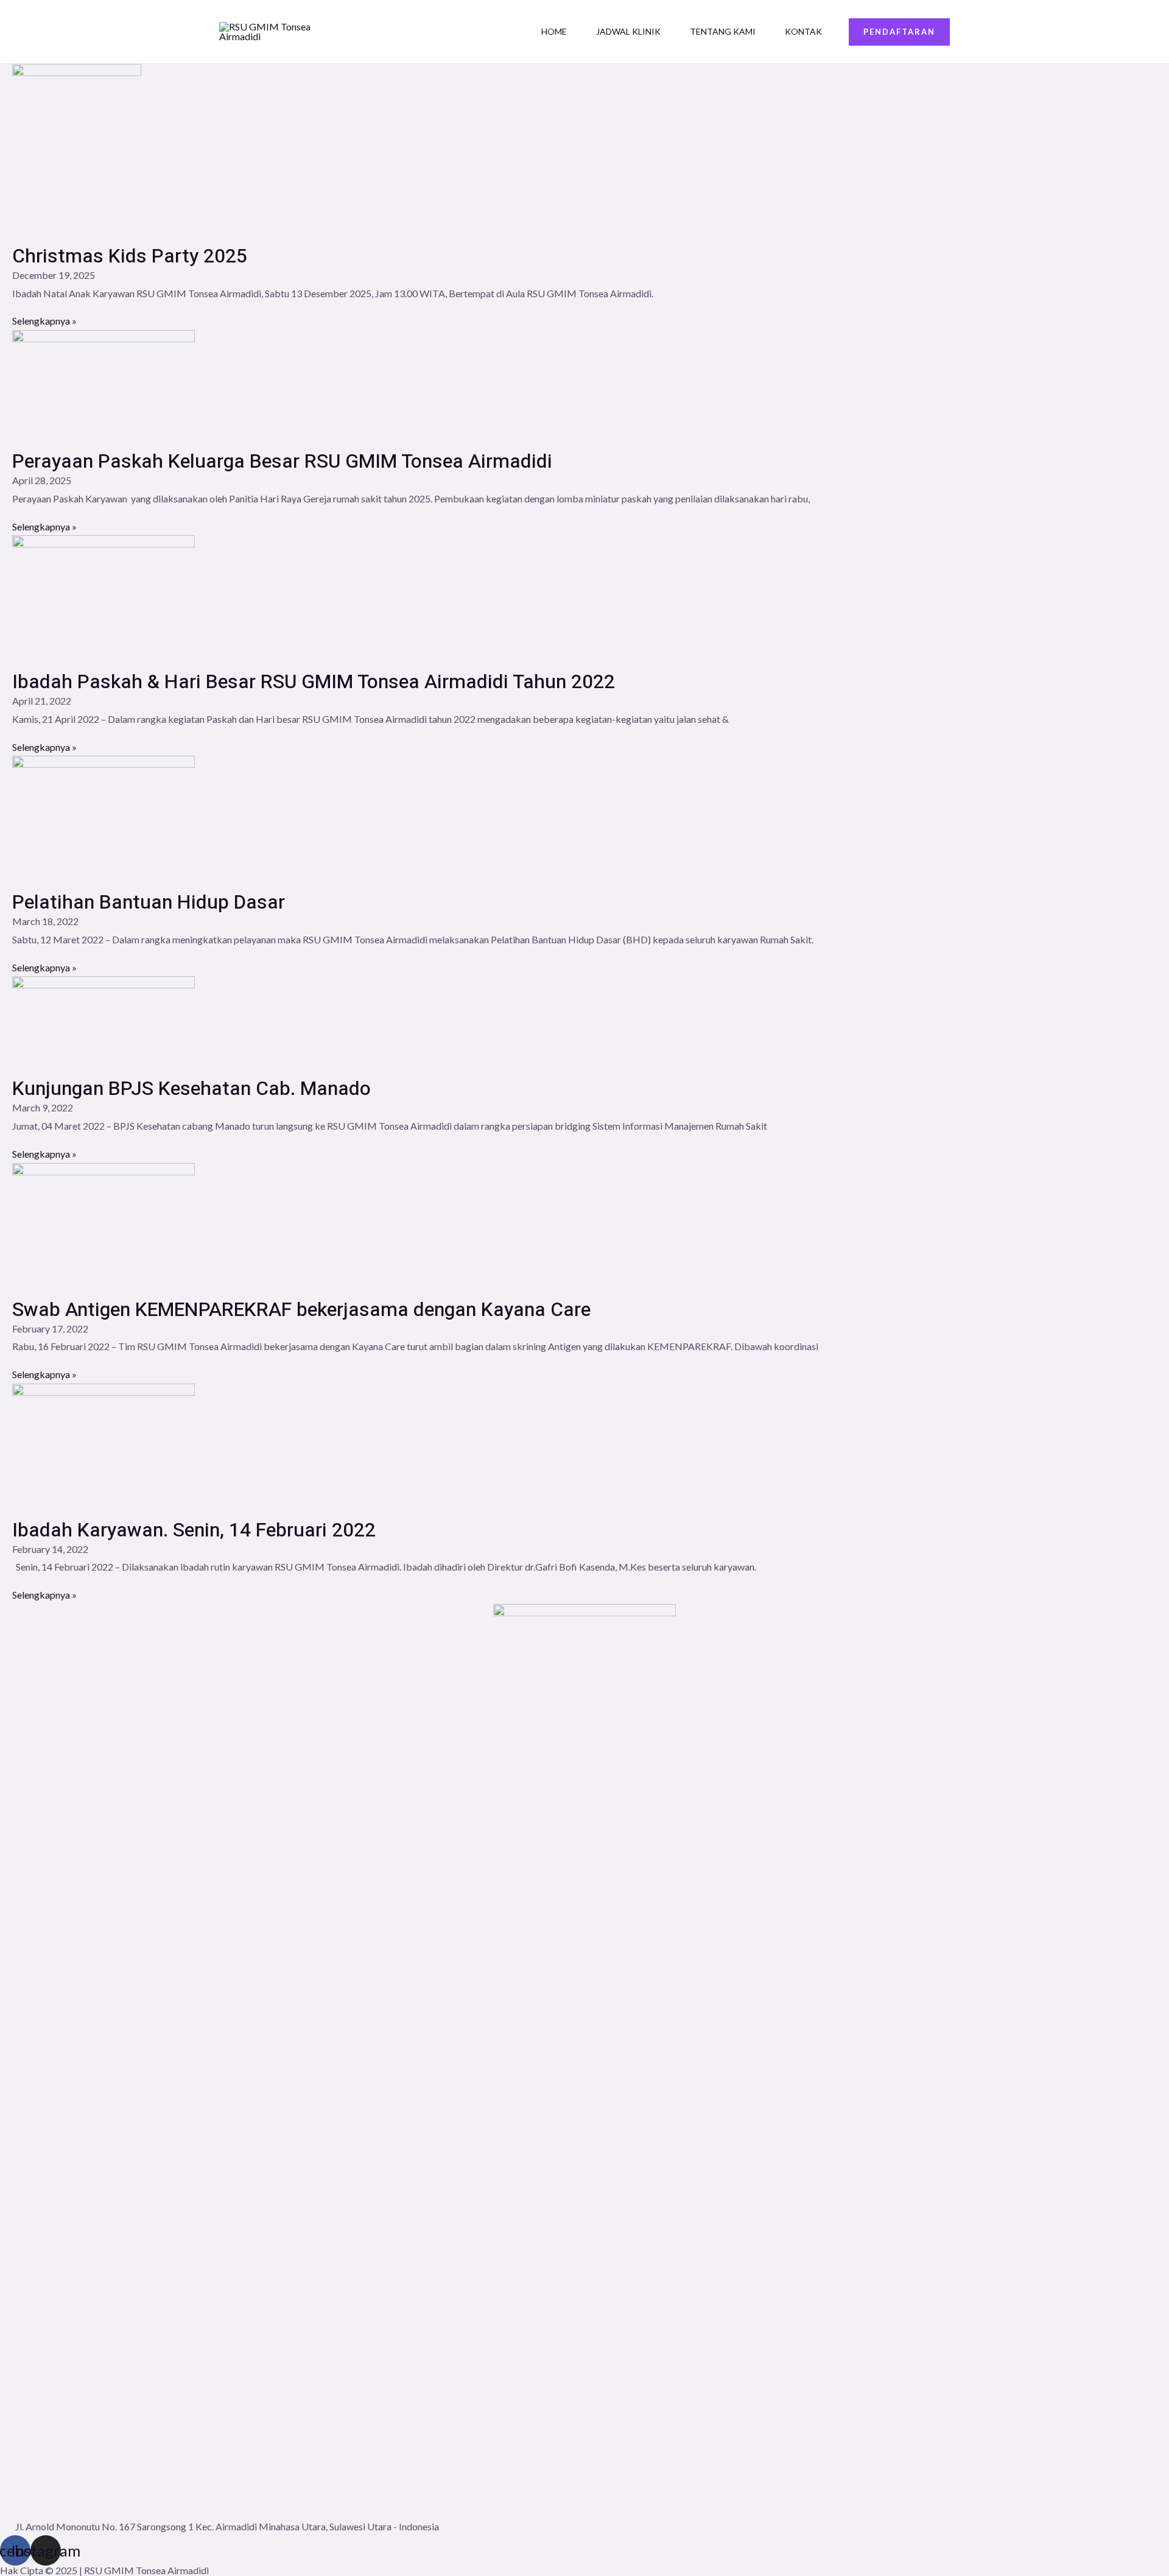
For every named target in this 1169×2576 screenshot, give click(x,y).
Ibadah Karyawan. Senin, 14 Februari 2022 (194, 1530)
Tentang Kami (723, 31)
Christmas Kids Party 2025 (130, 256)
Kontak (803, 31)
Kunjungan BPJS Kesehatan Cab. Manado (191, 1089)
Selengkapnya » (44, 321)
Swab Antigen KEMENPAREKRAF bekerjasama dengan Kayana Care (301, 1310)
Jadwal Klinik (628, 31)
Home (554, 31)
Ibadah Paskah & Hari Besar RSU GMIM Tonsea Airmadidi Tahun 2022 (314, 682)
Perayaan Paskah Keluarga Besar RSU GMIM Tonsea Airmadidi (282, 461)
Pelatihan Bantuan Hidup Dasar (149, 902)
